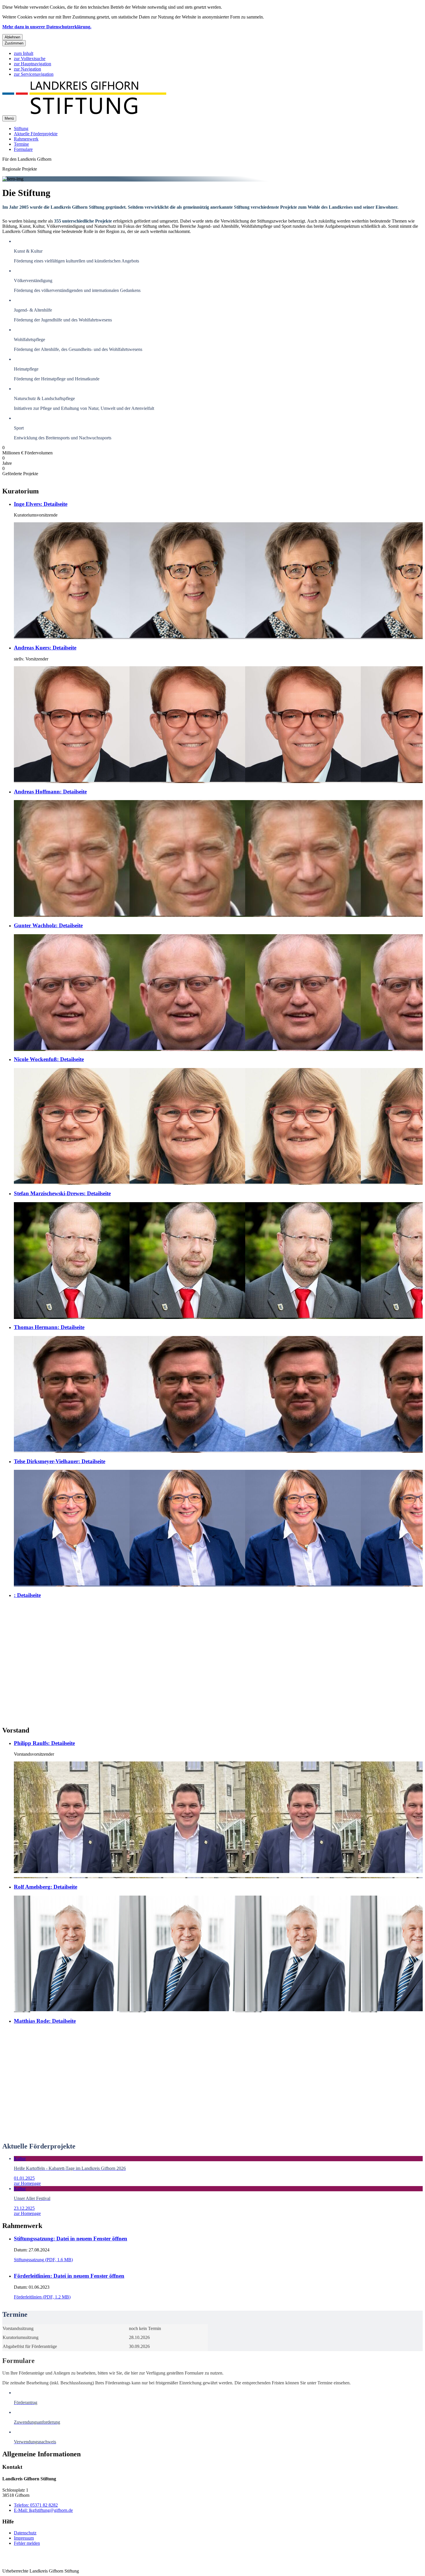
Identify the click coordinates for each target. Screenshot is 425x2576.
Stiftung (21, 128)
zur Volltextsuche (30, 59)
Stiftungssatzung (71, 2239)
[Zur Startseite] (84, 113)
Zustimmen (14, 43)
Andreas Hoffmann (50, 792)
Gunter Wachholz (48, 925)
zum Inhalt (24, 53)
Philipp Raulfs (44, 1743)
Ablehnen (12, 37)
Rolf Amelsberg (46, 1887)
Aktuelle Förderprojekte (36, 134)
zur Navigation (27, 69)
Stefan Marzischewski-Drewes (62, 1193)
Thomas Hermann (49, 1327)
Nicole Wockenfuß (49, 1059)
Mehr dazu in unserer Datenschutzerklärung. (47, 27)
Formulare (23, 149)
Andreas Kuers (45, 648)
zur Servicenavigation (34, 74)
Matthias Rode (45, 2021)
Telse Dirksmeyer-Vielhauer (60, 1461)
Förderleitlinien (69, 2276)
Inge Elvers (41, 504)
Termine (21, 144)
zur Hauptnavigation (33, 64)
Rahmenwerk (26, 139)
